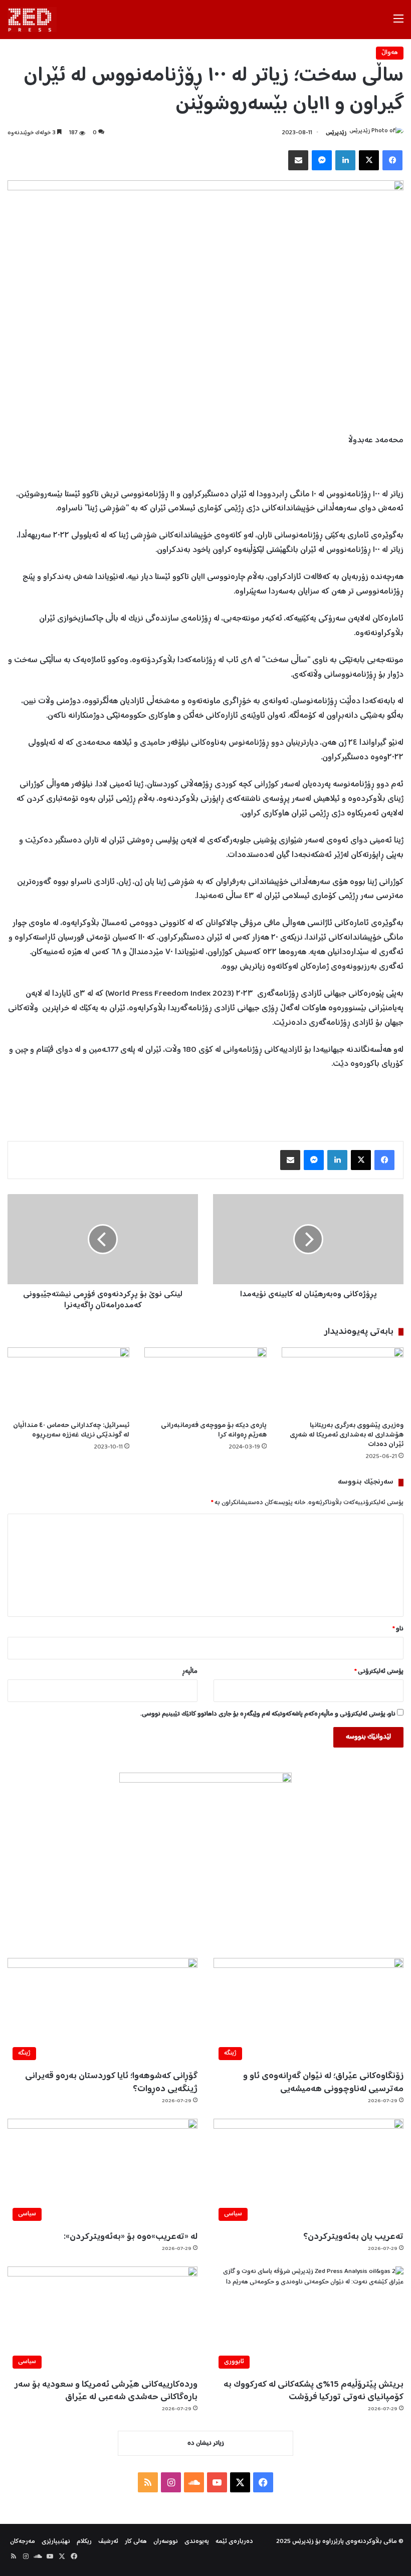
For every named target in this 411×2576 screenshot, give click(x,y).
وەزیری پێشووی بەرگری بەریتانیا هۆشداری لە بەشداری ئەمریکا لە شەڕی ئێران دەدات (347, 1435)
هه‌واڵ (390, 53)
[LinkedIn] (345, 160)
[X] (369, 160)
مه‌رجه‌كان (23, 2542)
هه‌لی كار (136, 2542)
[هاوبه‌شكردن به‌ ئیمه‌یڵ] (298, 160)
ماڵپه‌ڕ (190, 1672)
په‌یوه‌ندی (197, 2542)
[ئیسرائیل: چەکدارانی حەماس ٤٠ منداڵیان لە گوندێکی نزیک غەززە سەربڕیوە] (68, 1382)
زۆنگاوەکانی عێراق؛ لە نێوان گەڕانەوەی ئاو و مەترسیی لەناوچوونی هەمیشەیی (323, 2082)
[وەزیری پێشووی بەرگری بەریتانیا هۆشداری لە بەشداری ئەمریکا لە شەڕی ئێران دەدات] (343, 1382)
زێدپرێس (336, 133)
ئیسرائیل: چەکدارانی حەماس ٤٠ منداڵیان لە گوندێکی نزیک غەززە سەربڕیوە (71, 1430)
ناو (398, 1629)
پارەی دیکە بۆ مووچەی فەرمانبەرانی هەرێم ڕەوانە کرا (214, 1430)
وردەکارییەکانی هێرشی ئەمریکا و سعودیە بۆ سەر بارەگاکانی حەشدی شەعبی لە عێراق (106, 2391)
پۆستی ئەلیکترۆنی (379, 1672)
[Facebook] (392, 160)
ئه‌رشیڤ (108, 2542)
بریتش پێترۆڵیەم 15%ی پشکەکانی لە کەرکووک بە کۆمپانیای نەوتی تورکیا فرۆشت (314, 2391)
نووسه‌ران (166, 2542)
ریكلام (84, 2542)
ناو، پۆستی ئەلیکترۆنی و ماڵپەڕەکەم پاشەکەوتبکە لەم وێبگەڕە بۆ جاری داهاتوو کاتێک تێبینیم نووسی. (268, 1714)
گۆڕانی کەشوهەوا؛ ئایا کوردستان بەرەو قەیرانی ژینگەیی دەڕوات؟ (111, 2082)
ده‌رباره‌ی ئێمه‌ (234, 2542)
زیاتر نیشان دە (206, 2444)
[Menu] (398, 23)
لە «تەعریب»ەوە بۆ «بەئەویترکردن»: (131, 2237)
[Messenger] (322, 160)
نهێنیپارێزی (56, 2542)
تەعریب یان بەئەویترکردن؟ (353, 2237)
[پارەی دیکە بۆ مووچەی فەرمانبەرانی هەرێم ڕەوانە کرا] (205, 1382)
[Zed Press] (32, 20)
